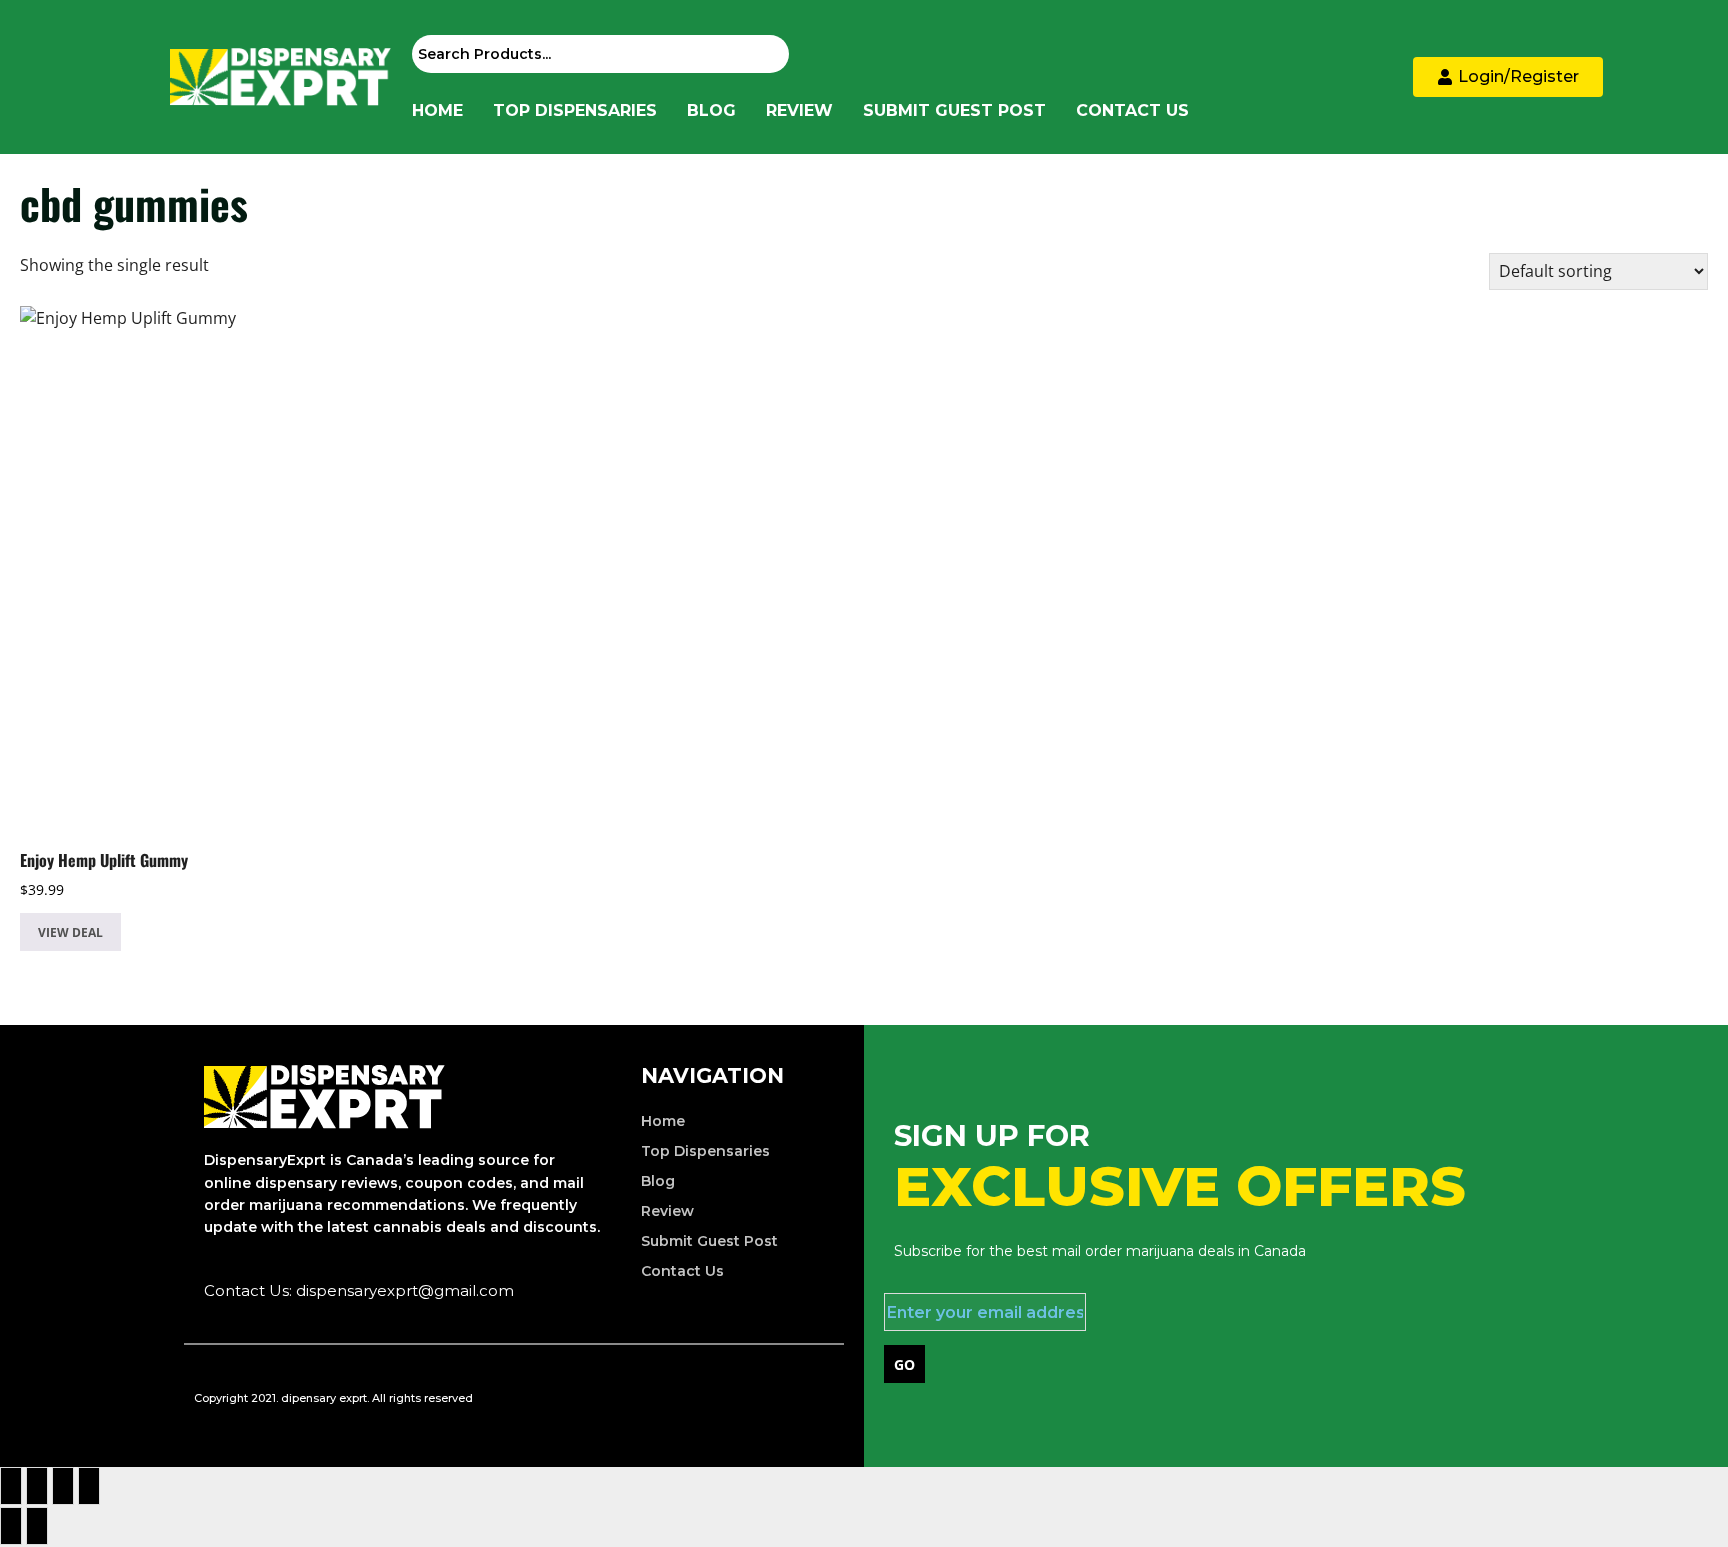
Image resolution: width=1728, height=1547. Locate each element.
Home (437, 110)
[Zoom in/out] (11, 1486)
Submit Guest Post (954, 110)
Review (799, 110)
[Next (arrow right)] (37, 1526)
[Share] (63, 1486)
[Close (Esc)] (89, 1486)
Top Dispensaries (575, 110)
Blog (711, 110)
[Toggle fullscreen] (37, 1486)
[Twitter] (744, 1395)
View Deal (70, 932)
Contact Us (1132, 110)
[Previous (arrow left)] (11, 1526)
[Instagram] (808, 1395)
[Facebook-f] (680, 1395)
